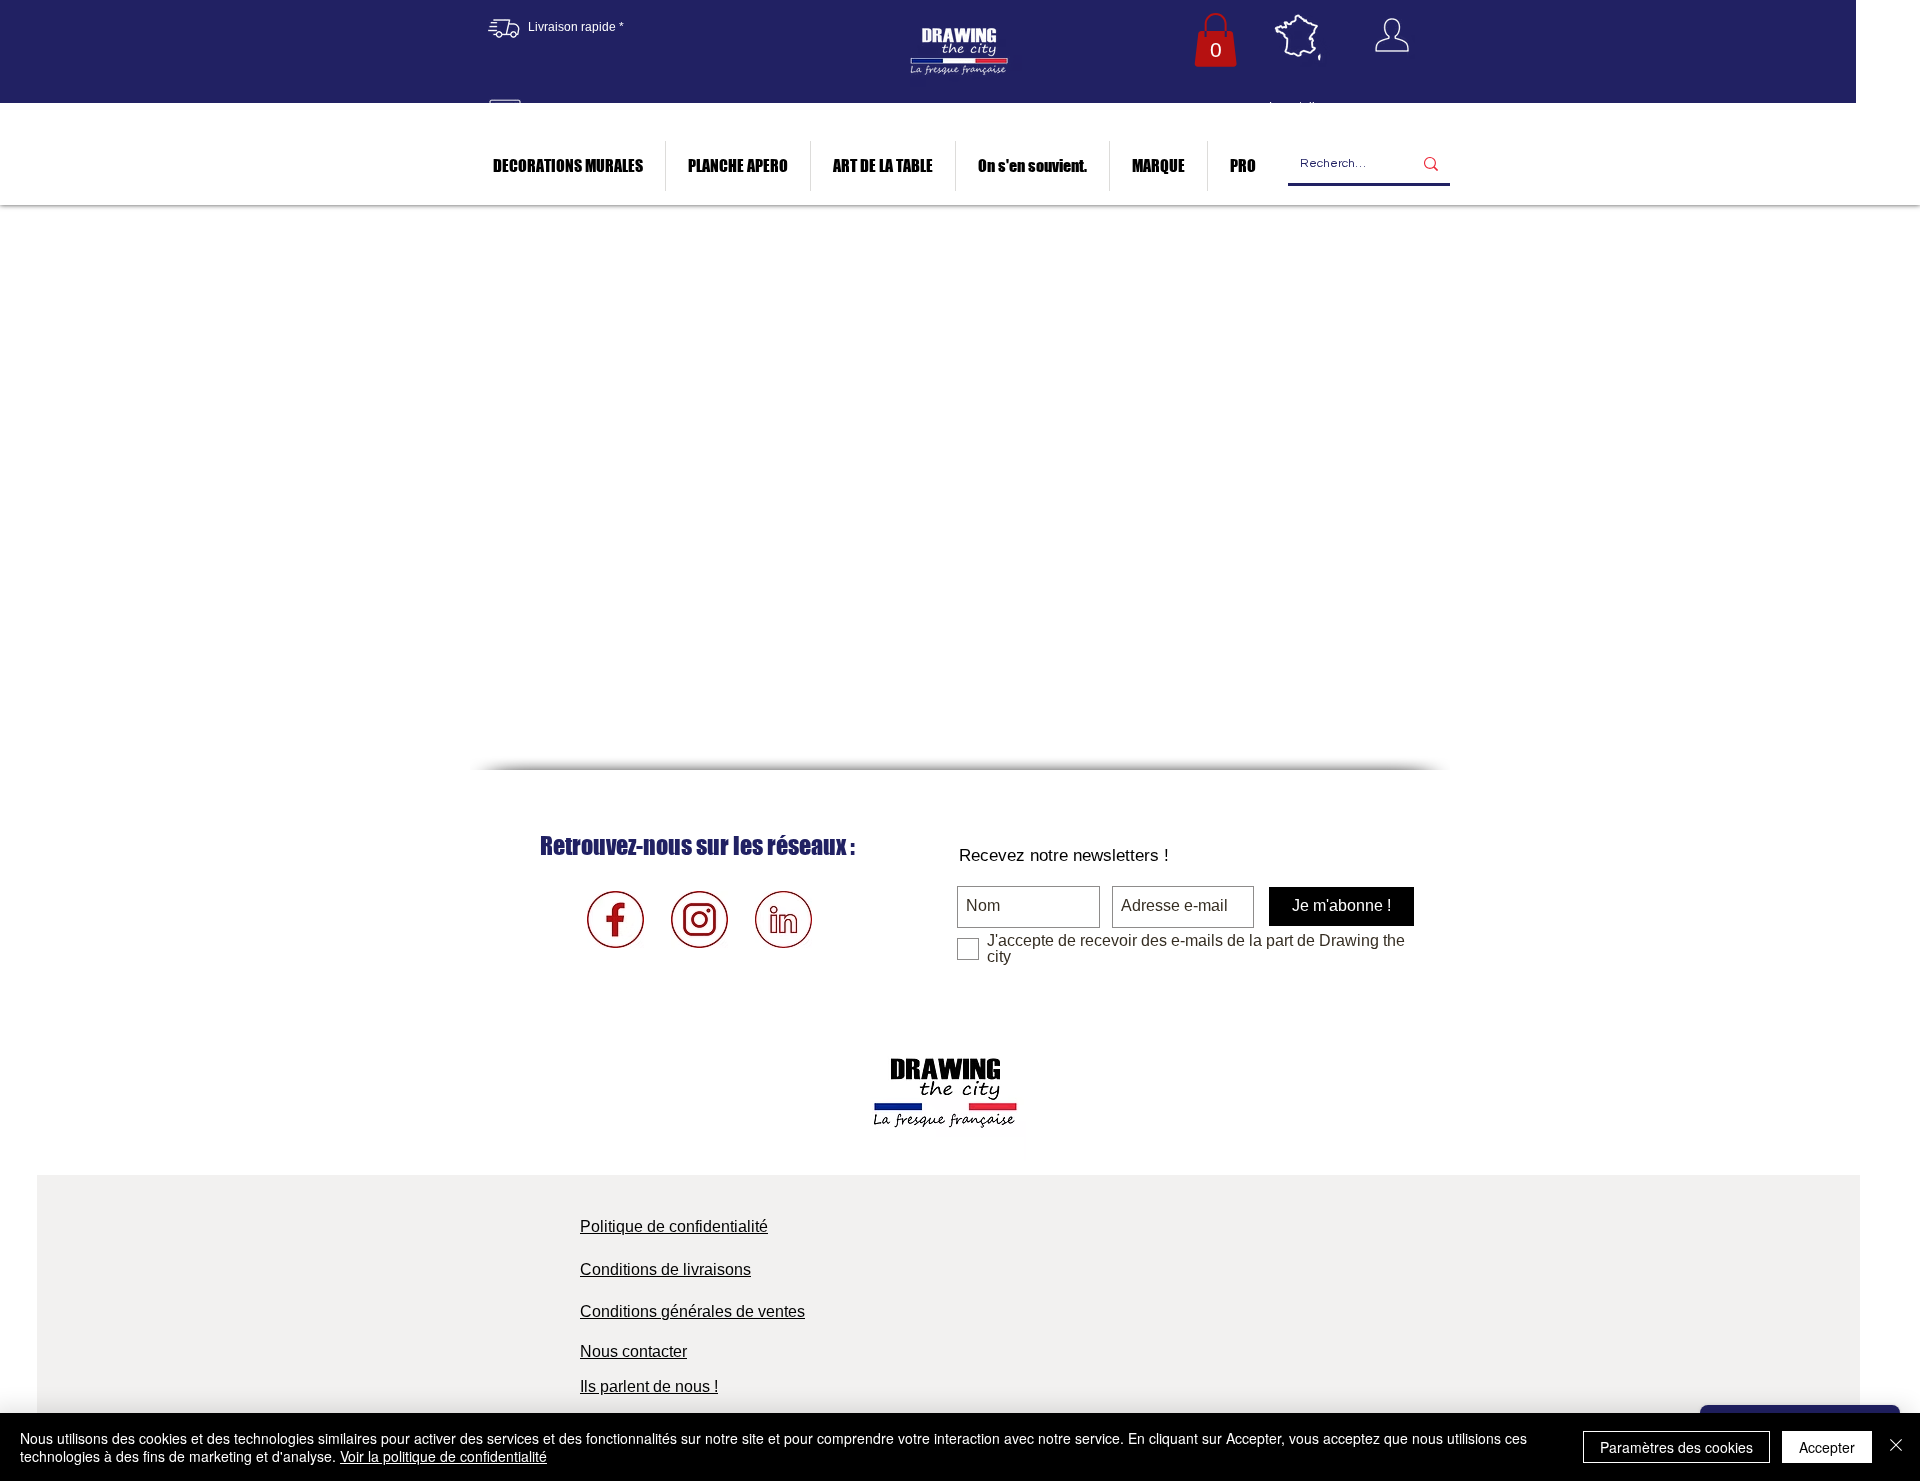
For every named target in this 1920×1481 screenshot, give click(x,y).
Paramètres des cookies (1676, 1447)
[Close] (1896, 1447)
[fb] (615, 919)
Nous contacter (633, 1351)
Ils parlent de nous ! (649, 1386)
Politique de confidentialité (674, 1226)
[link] (1215, 40)
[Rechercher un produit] (1431, 164)
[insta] (699, 919)
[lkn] (783, 919)
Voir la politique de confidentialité (443, 1456)
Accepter (1827, 1447)
